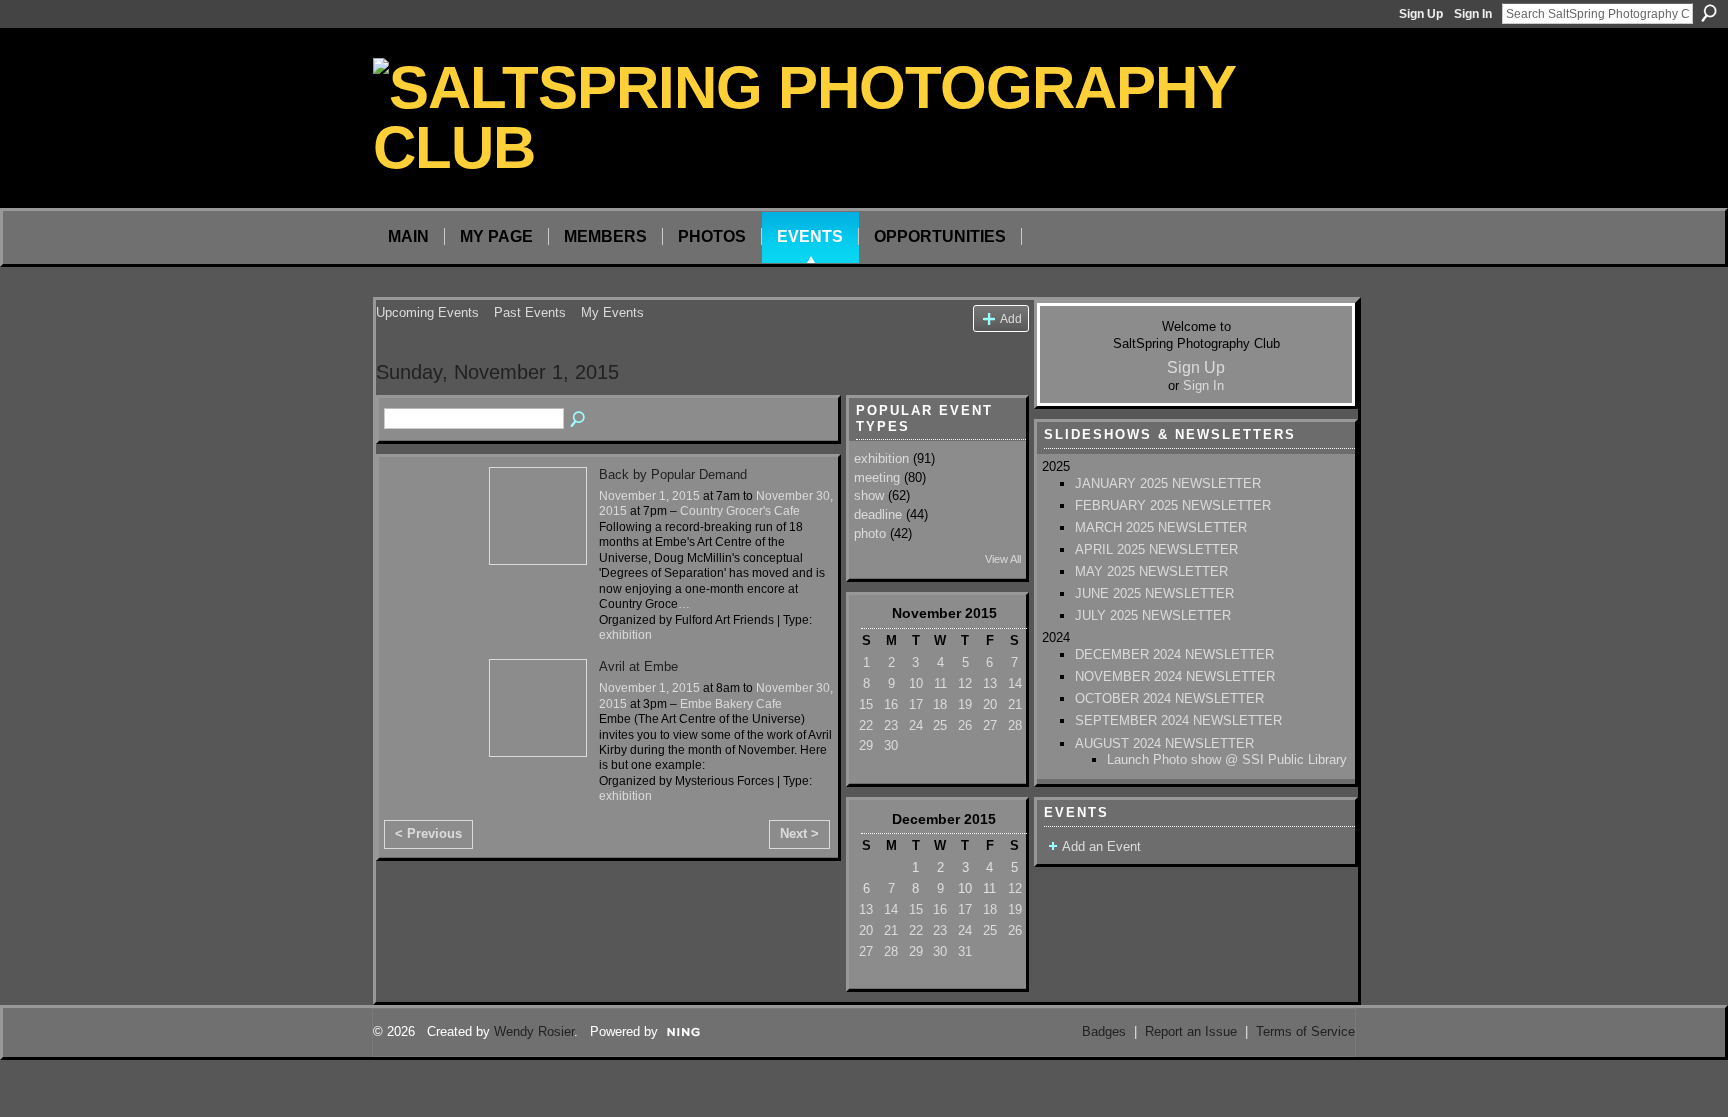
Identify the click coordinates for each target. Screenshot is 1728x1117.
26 (965, 725)
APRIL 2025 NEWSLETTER (1156, 549)
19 (965, 704)
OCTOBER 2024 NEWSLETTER (1169, 698)
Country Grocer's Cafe (740, 511)
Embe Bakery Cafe (731, 704)
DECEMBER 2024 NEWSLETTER (1174, 654)
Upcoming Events (427, 312)
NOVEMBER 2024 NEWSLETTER (1175, 676)
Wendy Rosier (534, 1031)
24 (916, 725)
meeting (877, 477)
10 (916, 683)
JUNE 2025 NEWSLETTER (1154, 593)
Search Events (579, 420)
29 (866, 745)
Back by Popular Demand (673, 474)
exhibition (625, 635)
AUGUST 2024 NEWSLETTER (1164, 743)
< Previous (428, 833)
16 (891, 704)
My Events (612, 312)
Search (1709, 13)
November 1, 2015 (649, 496)
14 (1015, 683)
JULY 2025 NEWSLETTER (1153, 615)
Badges (1104, 1031)
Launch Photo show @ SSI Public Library (1227, 759)
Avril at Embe (638, 666)
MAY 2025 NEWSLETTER (1151, 571)
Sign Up (1421, 14)
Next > (799, 833)
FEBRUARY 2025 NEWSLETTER (1173, 505)
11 (940, 683)
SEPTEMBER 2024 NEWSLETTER (1178, 720)
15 (866, 704)
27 (990, 725)
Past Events (530, 312)
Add (1011, 318)
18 (940, 704)
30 (891, 745)
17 (916, 704)
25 (940, 725)
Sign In (1473, 14)
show (869, 495)
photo (870, 533)
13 (990, 683)
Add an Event (1101, 846)
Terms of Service (1305, 1031)
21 (1015, 704)
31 (965, 951)
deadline (878, 514)
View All (1003, 559)
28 (1015, 725)
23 (891, 725)
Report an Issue (1191, 1031)
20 (990, 704)
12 (965, 683)
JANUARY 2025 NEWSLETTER (1168, 483)
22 (866, 725)
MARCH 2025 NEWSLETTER (1161, 527)
